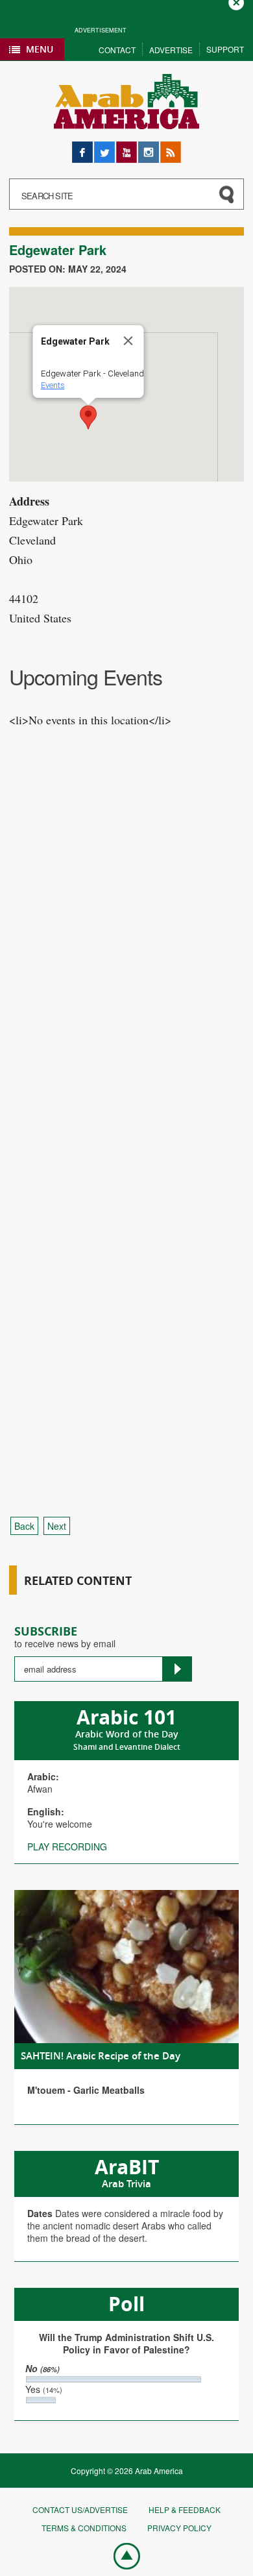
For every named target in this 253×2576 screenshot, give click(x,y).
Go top (120, 2555)
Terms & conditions (84, 2528)
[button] (88, 417)
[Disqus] (126, 987)
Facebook (82, 148)
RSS (169, 148)
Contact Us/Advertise (80, 2509)
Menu (40, 49)
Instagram (149, 148)
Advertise (171, 50)
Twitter (104, 148)
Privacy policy (179, 2528)
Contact (117, 50)
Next (57, 1526)
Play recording (67, 1846)
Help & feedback (185, 2509)
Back (24, 1526)
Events (53, 385)
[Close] (128, 341)
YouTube (126, 148)
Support (225, 49)
